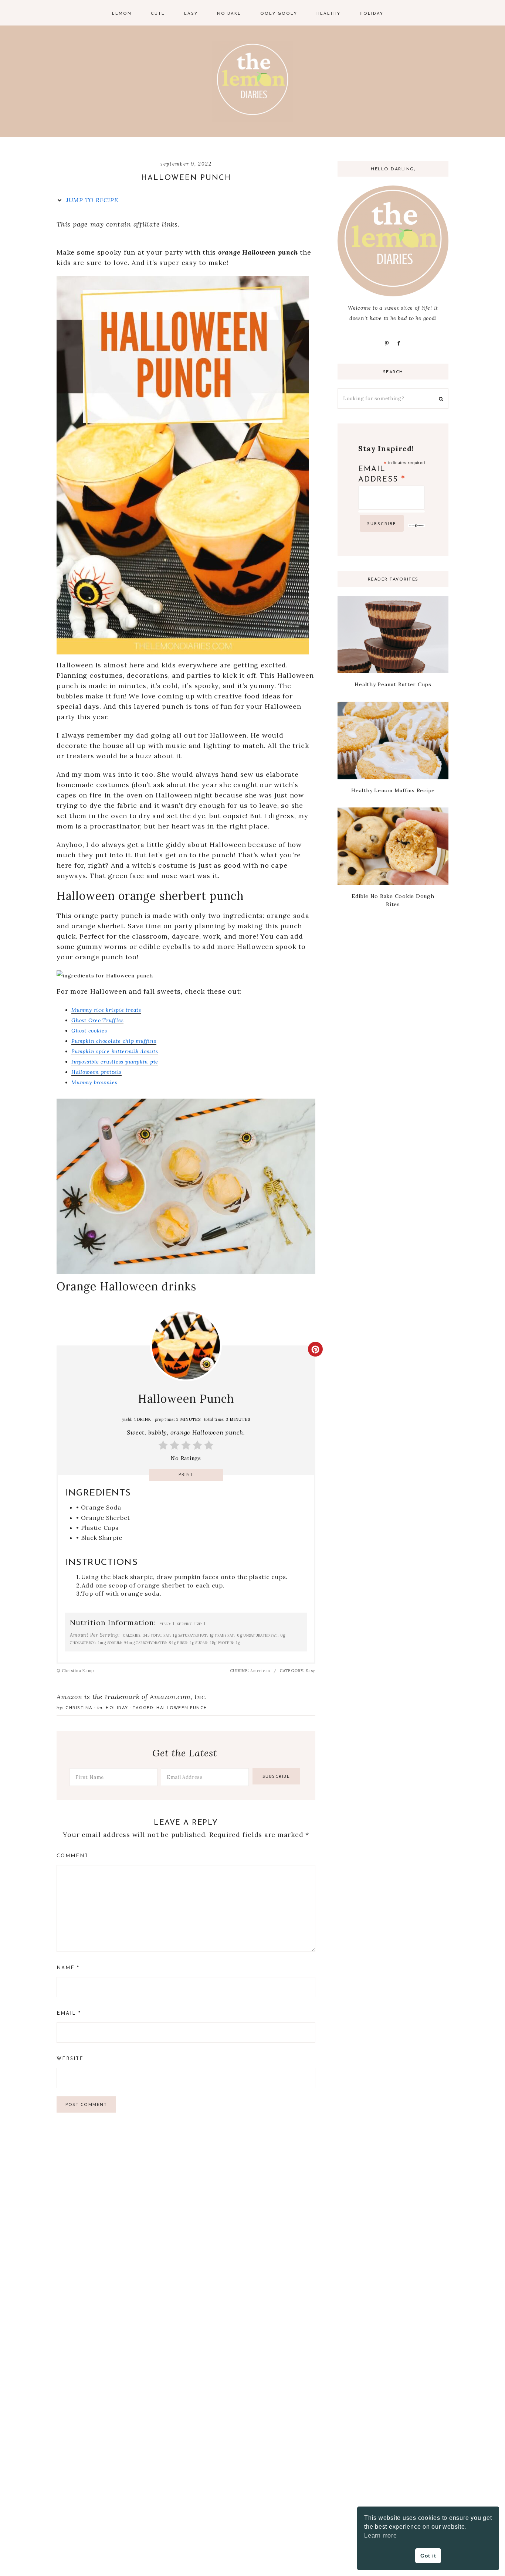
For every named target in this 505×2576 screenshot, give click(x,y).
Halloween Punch (182, 1708)
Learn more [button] (381, 2536)
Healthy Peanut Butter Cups (393, 684)
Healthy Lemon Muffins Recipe (393, 790)
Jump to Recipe (91, 200)
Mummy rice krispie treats (106, 1010)
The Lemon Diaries (253, 81)
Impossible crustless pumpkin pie (115, 1062)
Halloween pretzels (96, 1072)
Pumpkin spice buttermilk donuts (115, 1051)
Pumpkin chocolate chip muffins (114, 1041)
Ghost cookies (89, 1031)
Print (186, 1475)
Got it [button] (428, 2556)
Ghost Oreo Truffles (97, 1020)
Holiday (117, 1708)
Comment (72, 1856)
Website (70, 2059)
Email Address (382, 475)
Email (69, 2013)
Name (68, 1968)
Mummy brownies (94, 1082)
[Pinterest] (387, 343)
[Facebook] (399, 343)
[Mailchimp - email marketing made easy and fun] (416, 525)
